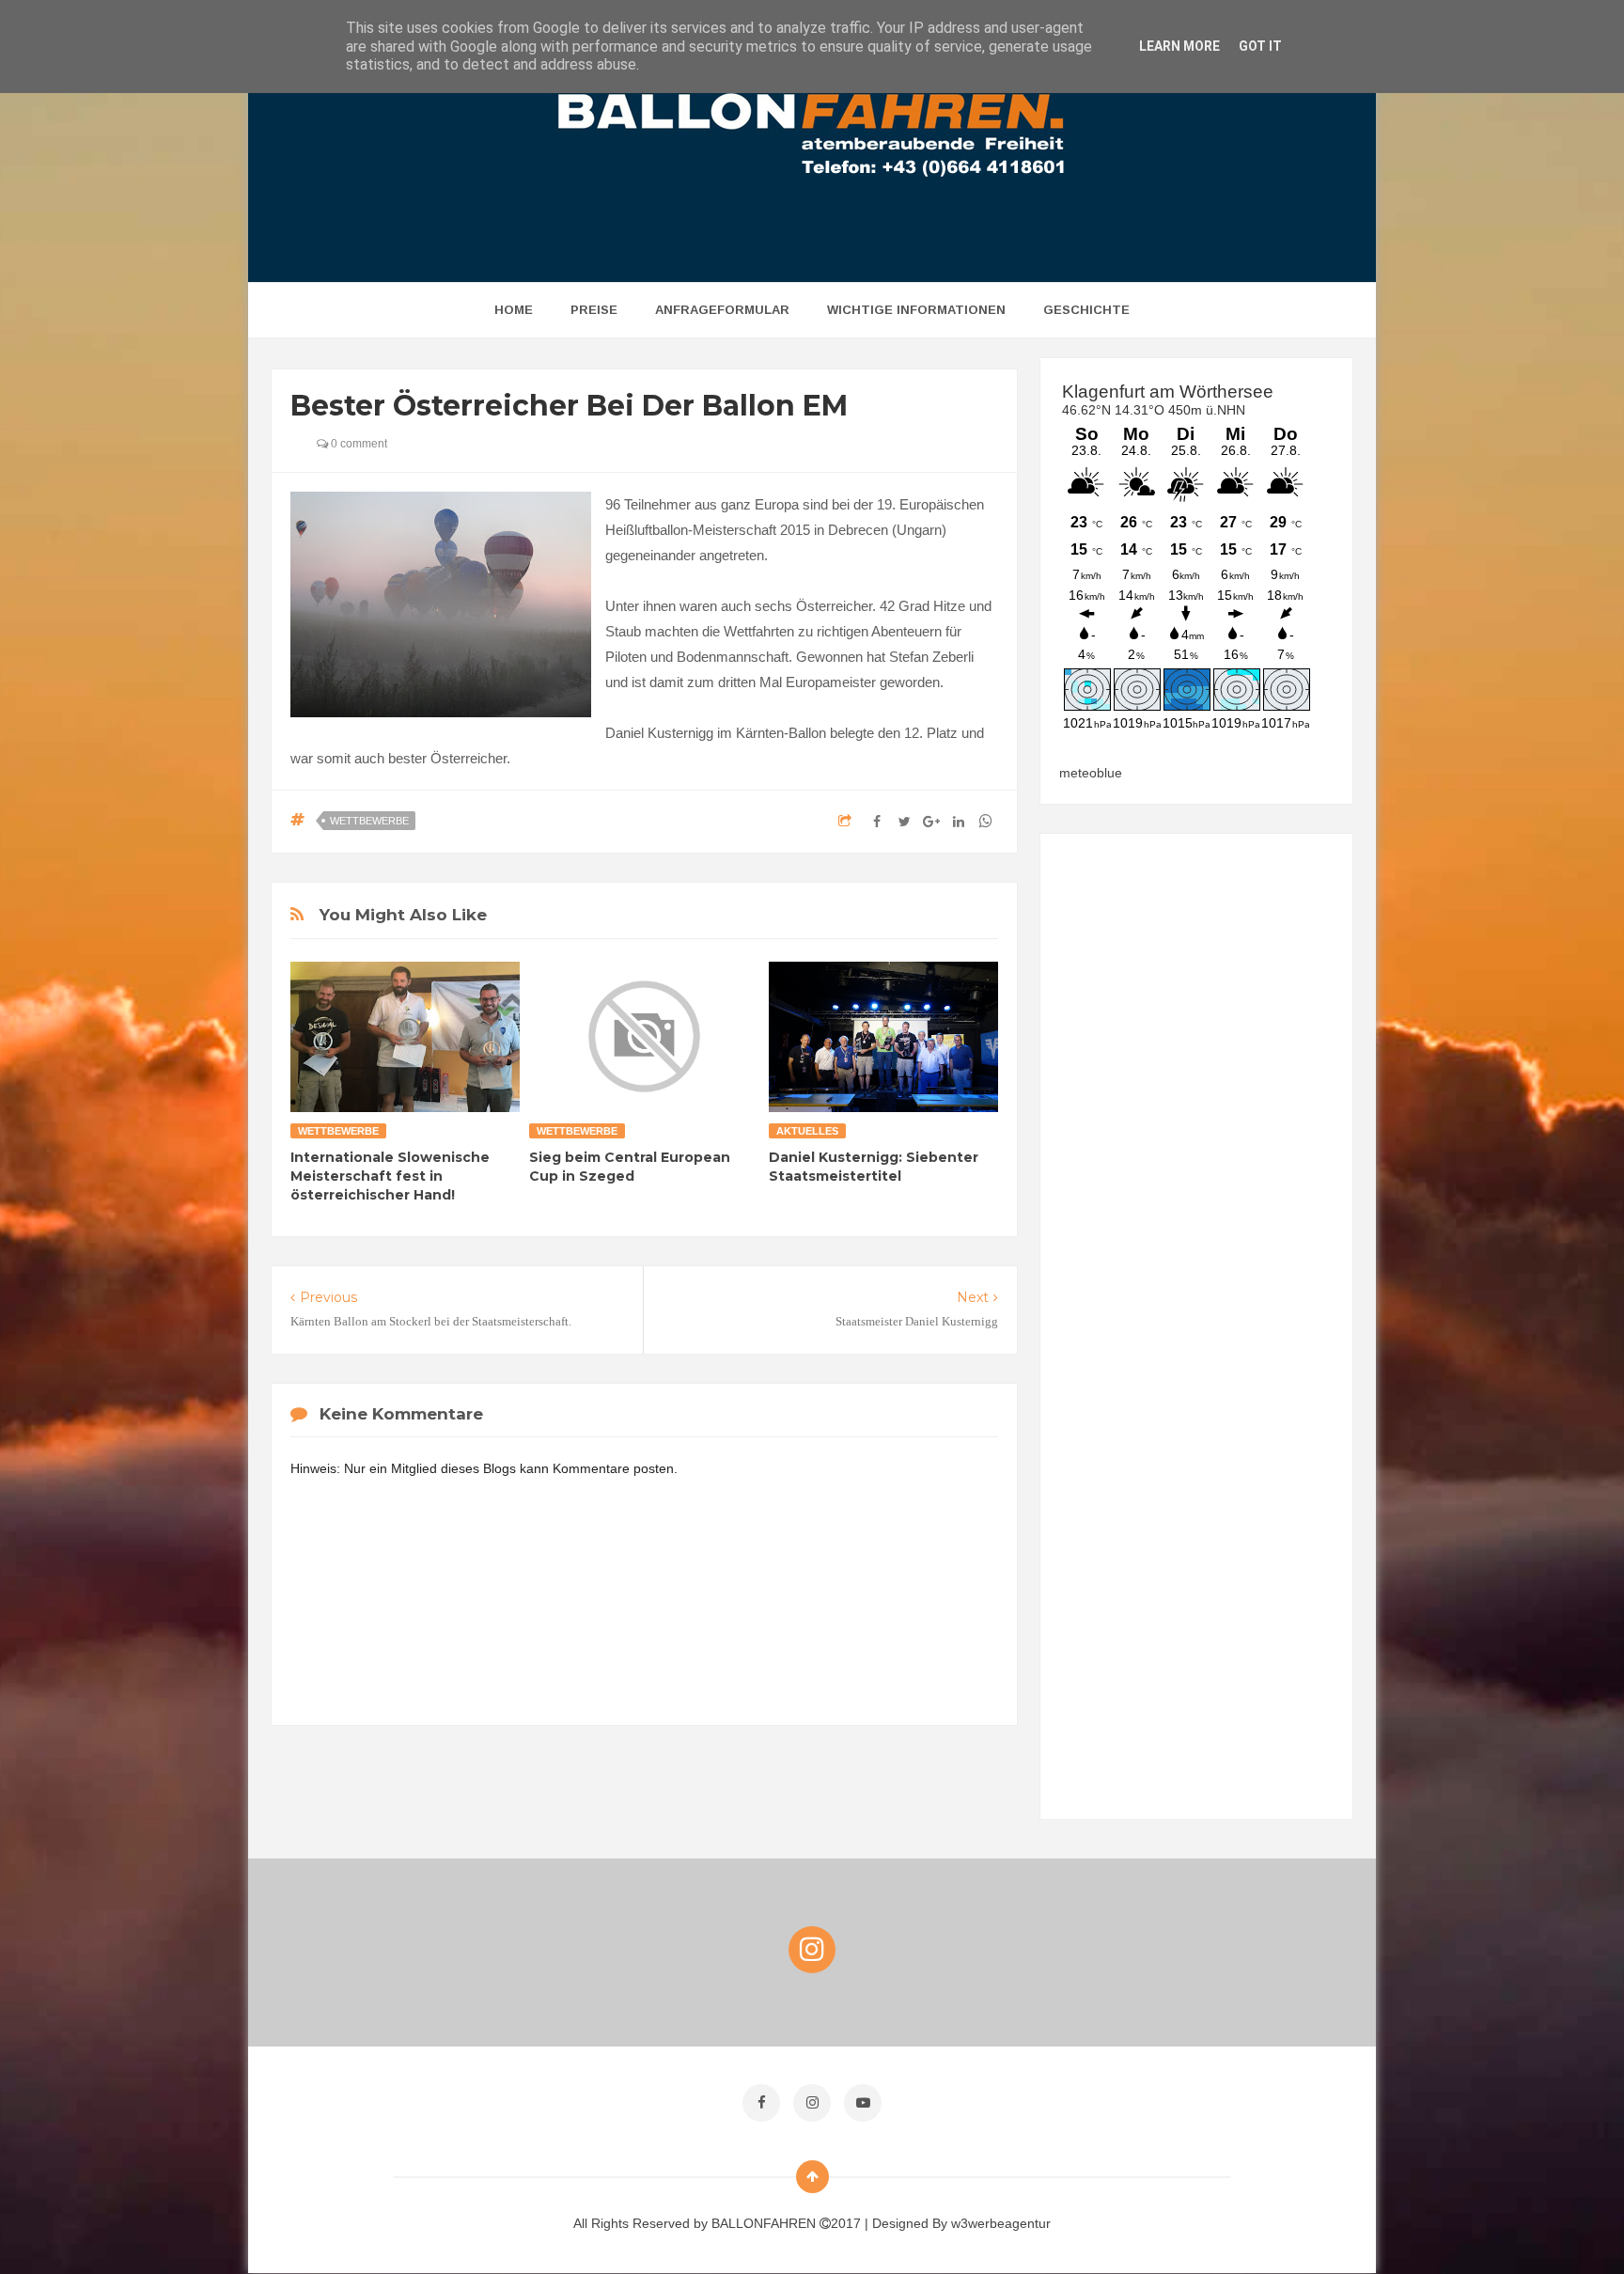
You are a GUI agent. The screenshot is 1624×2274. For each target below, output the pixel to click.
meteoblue (1091, 773)
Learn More (1179, 46)
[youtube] (863, 2103)
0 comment (358, 444)
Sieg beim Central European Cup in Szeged (630, 1167)
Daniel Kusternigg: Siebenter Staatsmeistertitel (874, 1167)
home (514, 310)
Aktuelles (807, 1131)
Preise (594, 310)
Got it (1260, 46)
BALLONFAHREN (765, 2223)
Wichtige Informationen (916, 310)
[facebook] (761, 2103)
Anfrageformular (722, 310)
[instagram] (812, 2103)
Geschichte (1086, 310)
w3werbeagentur (1001, 2223)
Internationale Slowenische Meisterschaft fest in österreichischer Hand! (390, 1176)
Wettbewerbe (369, 821)
